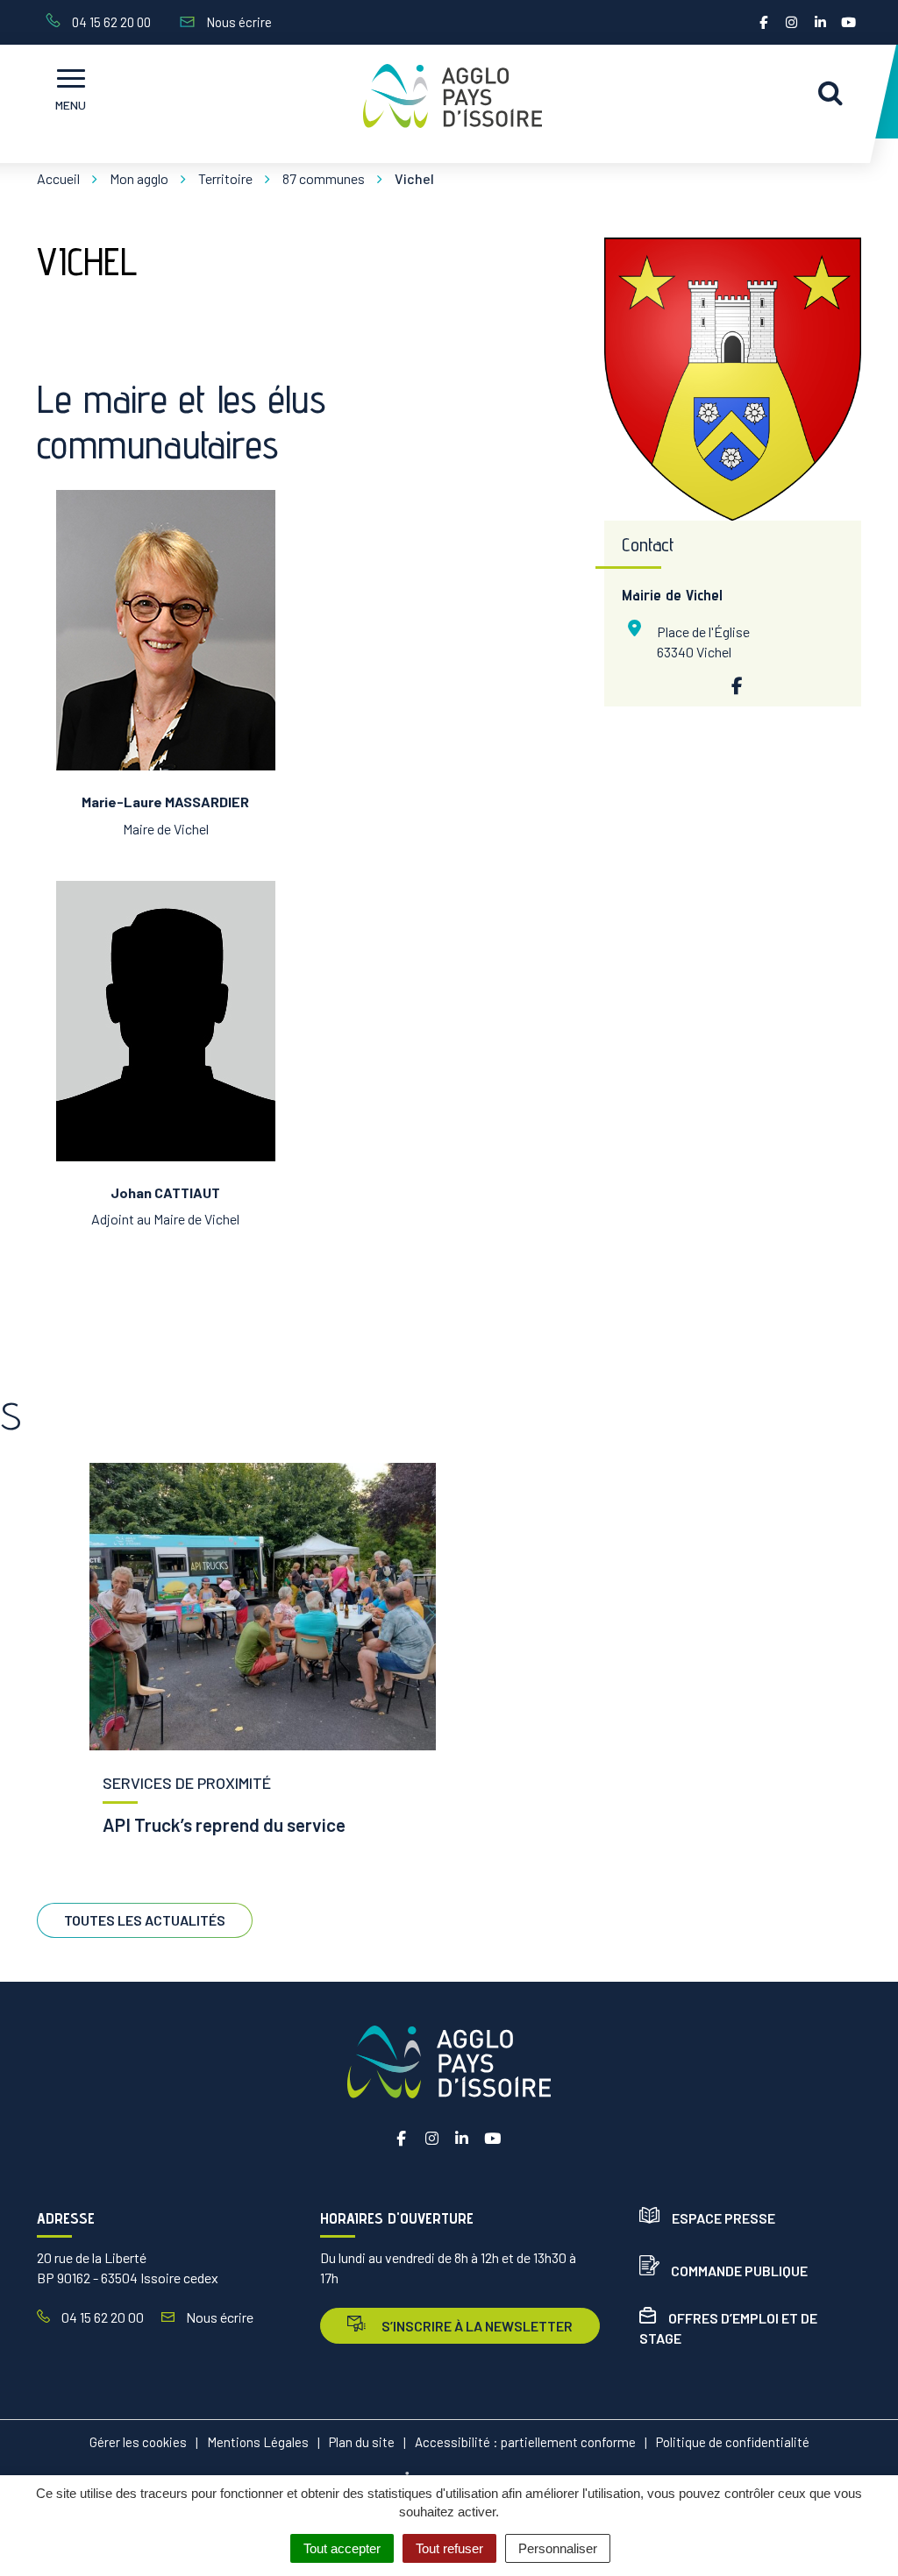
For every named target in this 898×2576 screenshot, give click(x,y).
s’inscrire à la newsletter (476, 2326)
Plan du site (362, 2442)
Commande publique (739, 2271)
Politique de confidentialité (733, 2442)
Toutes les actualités (145, 1920)
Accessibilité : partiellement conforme (525, 2442)
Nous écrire (218, 2317)
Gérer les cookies (138, 2442)
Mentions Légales (258, 2442)
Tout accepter (342, 2548)
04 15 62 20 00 (101, 2317)
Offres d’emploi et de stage (728, 2328)
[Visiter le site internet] (732, 685)
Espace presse (723, 2218)
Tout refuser (449, 2548)
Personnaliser (558, 2548)
